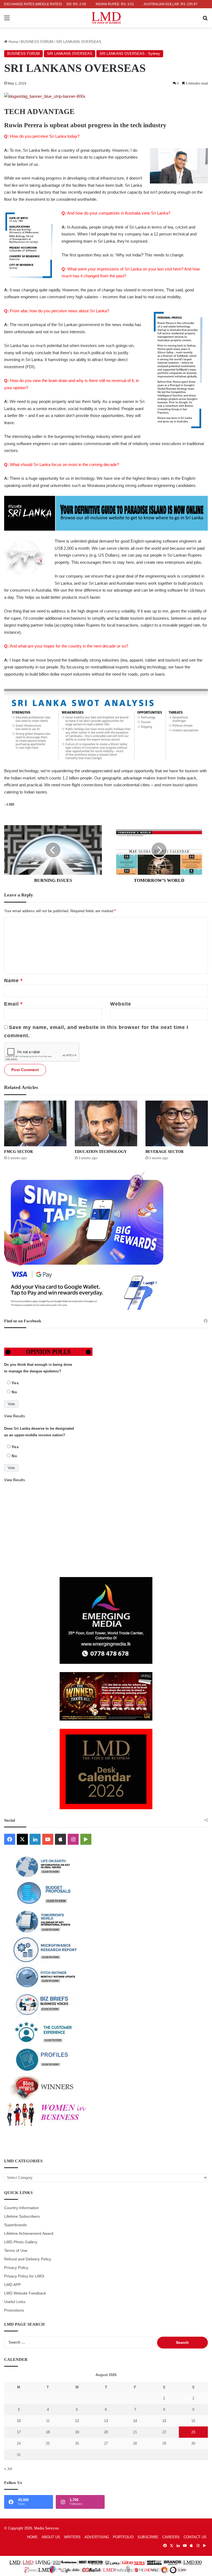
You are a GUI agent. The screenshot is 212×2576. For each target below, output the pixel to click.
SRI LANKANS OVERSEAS (70, 54)
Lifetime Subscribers (22, 2216)
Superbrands (15, 2225)
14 (135, 2421)
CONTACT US (195, 2537)
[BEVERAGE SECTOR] (177, 1123)
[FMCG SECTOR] (35, 1123)
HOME (32, 2537)
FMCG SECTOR (18, 1152)
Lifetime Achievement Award (29, 2234)
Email (13, 1004)
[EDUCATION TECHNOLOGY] (106, 1123)
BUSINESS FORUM (37, 42)
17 (19, 2432)
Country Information (22, 2208)
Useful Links (15, 2302)
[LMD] (106, 18)
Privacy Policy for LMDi (24, 2276)
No (14, 1392)
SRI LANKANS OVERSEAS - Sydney (130, 54)
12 (77, 2421)
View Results (15, 1416)
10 (19, 2421)
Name (13, 980)
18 (48, 2432)
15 (164, 2421)
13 (106, 2421)
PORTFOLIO (123, 2537)
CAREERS (171, 2537)
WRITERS (72, 2537)
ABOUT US (51, 2537)
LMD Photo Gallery (21, 2242)
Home (13, 42)
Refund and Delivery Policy (28, 2259)
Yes (15, 1383)
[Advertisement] (106, 1530)
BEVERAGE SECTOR (165, 1152)
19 (77, 2432)
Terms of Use (16, 2251)
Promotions (14, 2310)
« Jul (8, 2469)
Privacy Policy (16, 2268)
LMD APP (12, 2285)
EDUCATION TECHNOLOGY (101, 1152)
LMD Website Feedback (25, 2293)
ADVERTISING (97, 2537)
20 (106, 2432)
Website (121, 1004)
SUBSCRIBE (148, 2537)
